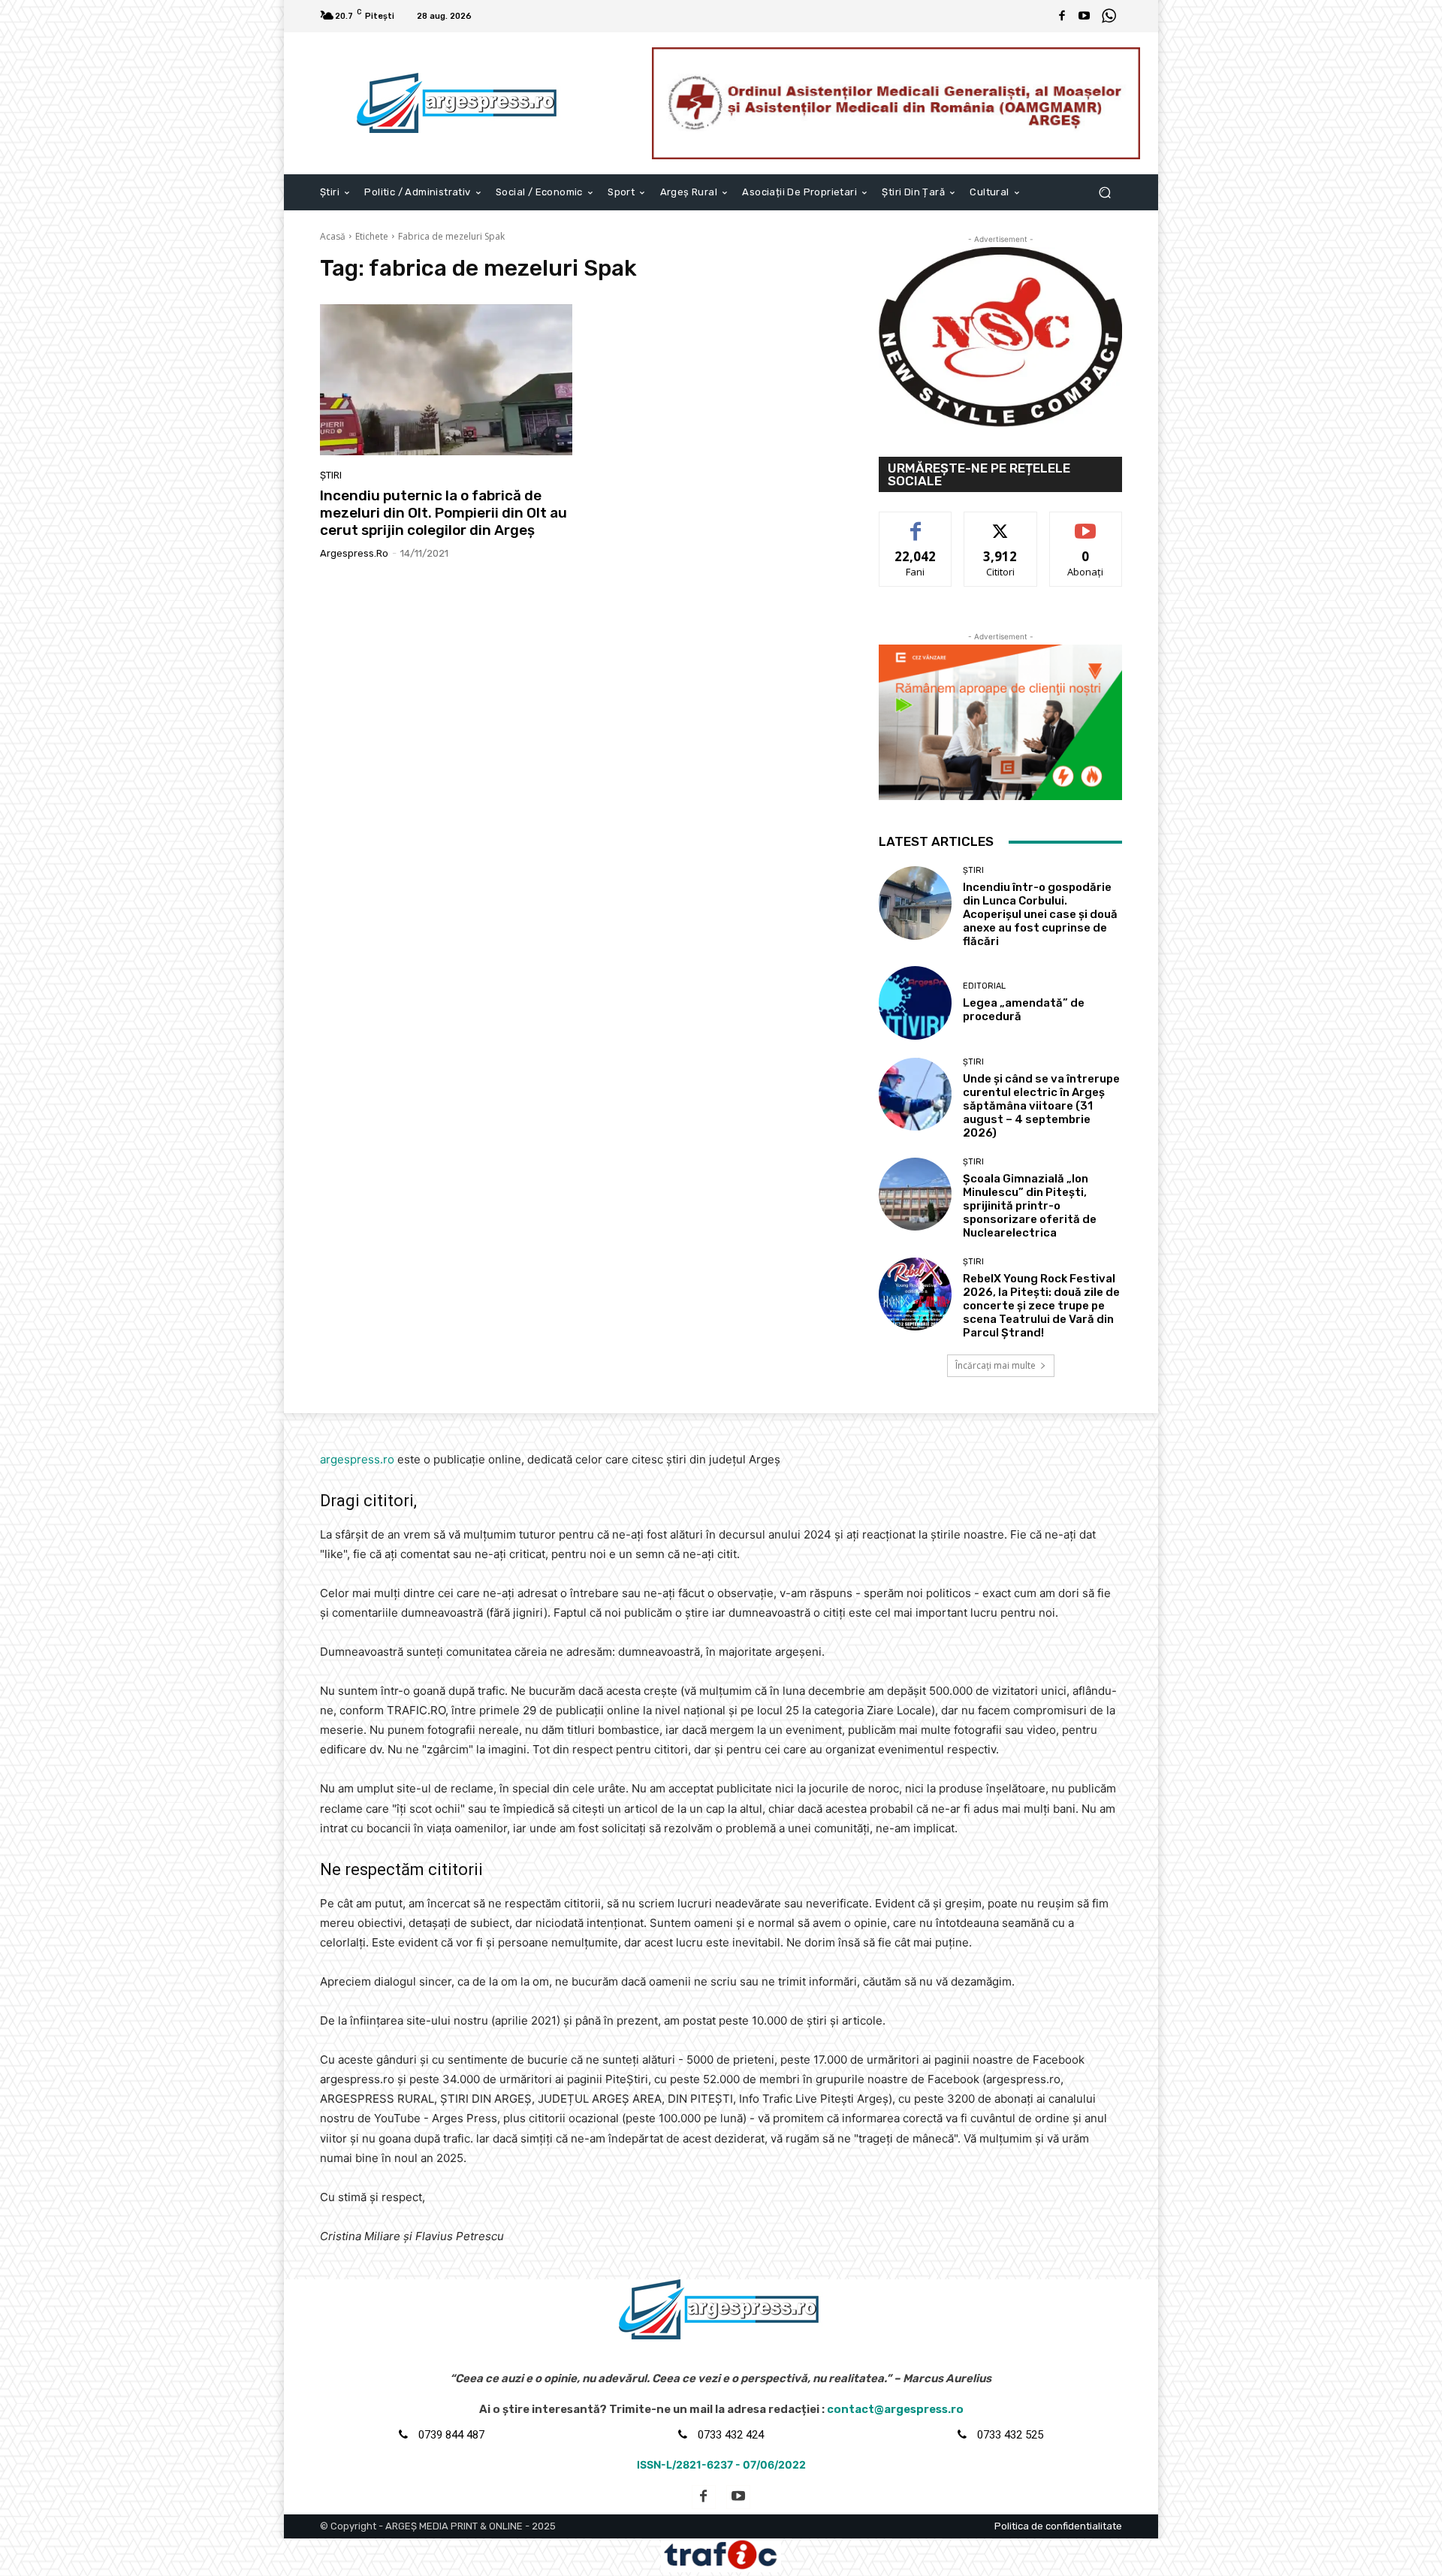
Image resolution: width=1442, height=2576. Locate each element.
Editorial (984, 986)
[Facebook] (1062, 17)
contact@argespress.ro (895, 2409)
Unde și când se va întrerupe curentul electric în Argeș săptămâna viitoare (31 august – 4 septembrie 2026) (1041, 1106)
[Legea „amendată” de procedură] (915, 1003)
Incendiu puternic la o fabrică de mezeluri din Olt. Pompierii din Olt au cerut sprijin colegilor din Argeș (443, 513)
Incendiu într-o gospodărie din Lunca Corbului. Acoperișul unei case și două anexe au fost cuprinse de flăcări (1040, 914)
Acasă (333, 236)
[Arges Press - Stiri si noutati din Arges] (459, 103)
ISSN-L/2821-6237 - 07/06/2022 (721, 2464)
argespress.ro (354, 553)
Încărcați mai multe (996, 1365)
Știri (331, 475)
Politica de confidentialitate (1058, 2526)
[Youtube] (1085, 17)
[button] (1104, 192)
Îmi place (916, 523)
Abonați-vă (1086, 523)
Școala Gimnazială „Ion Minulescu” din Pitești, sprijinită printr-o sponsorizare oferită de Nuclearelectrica (1030, 1206)
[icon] (1109, 18)
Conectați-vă (1001, 523)
